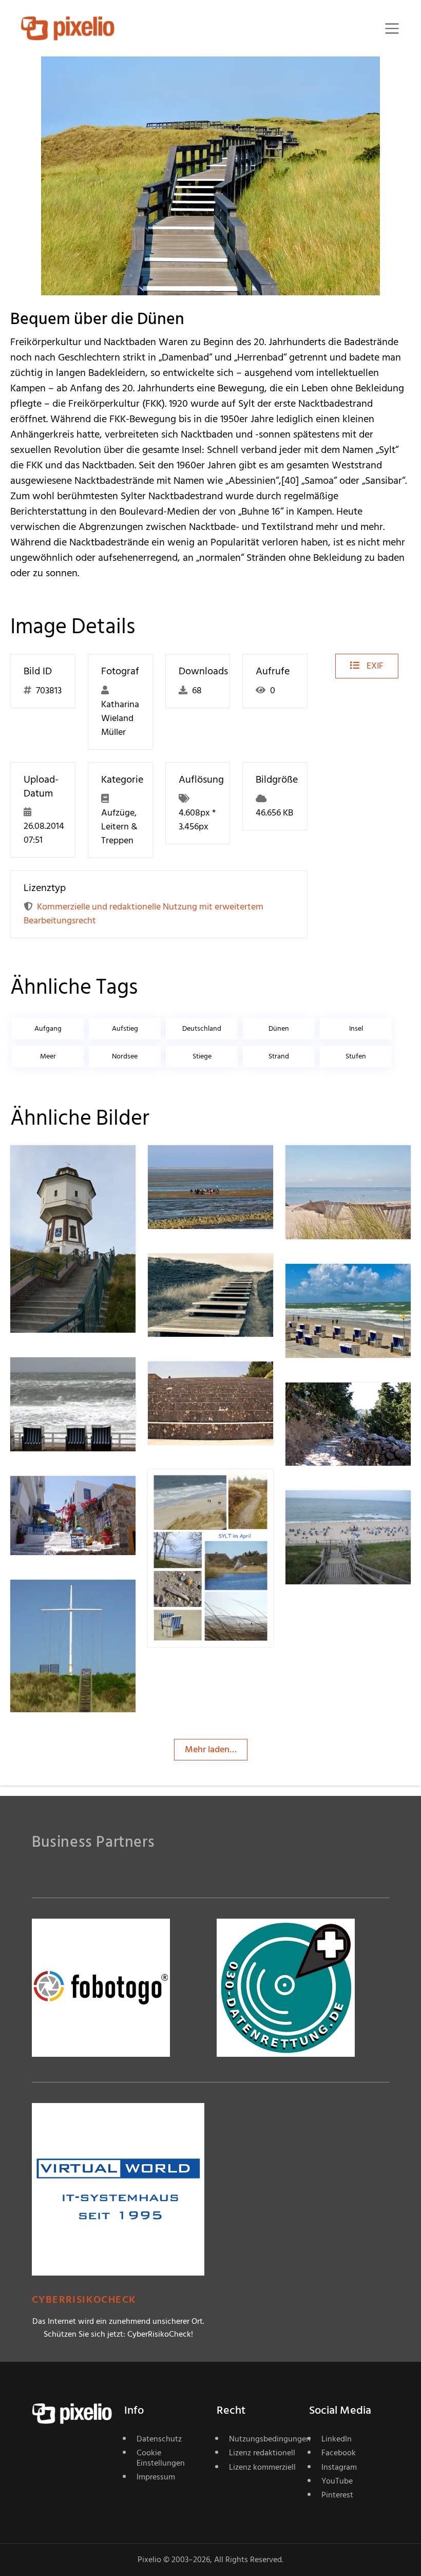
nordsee (125, 1056)
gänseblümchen (216, 1490)
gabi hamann (73, 1378)
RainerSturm (347, 1284)
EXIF (374, 666)
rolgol (196, 1274)
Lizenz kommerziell (262, 2467)
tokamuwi (205, 1382)
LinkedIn (337, 2439)
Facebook (339, 2453)
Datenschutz (159, 2439)
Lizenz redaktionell (262, 2453)
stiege (202, 1056)
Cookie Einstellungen (161, 2458)
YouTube (337, 2481)
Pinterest (337, 2495)
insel (356, 1028)
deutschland (202, 1028)
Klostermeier (347, 1166)
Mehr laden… (211, 1749)
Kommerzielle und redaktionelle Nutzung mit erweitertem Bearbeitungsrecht (143, 914)
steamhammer (76, 1600)
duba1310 (203, 1166)
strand (279, 1056)
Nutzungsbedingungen (263, 2439)
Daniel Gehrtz (349, 1511)
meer (48, 1056)
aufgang (48, 1028)
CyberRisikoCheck (84, 2300)
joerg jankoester (79, 1166)
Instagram (339, 2467)
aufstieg (125, 1028)
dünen (279, 1028)
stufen (356, 1056)
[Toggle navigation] (392, 29)
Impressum (156, 2477)
